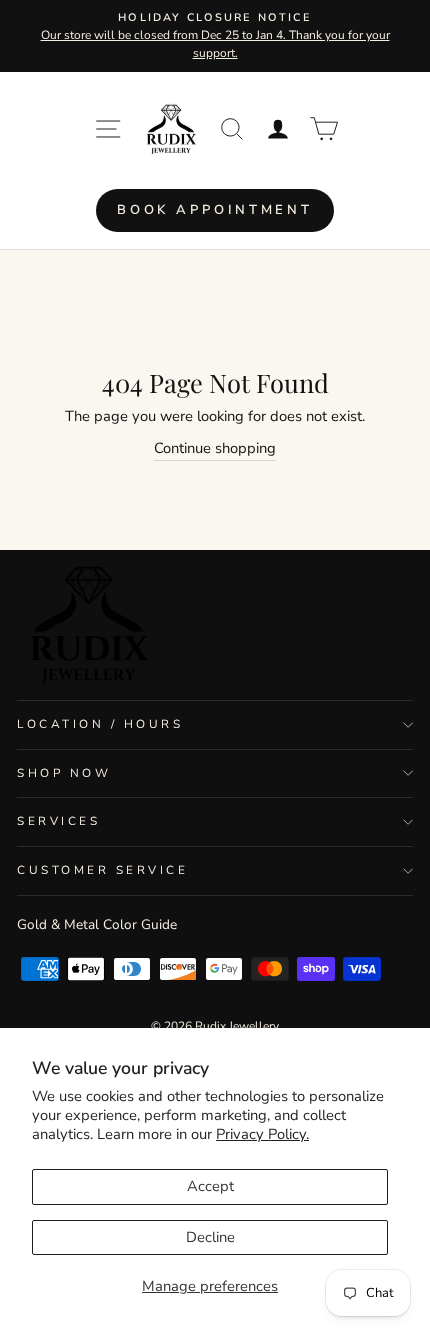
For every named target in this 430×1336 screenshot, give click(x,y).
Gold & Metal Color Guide (97, 924)
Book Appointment (215, 210)
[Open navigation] (108, 129)
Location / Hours (100, 724)
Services (58, 821)
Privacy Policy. (262, 1134)
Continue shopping (215, 448)
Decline (210, 1237)
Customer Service (103, 870)
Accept (210, 1186)
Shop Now (64, 773)
